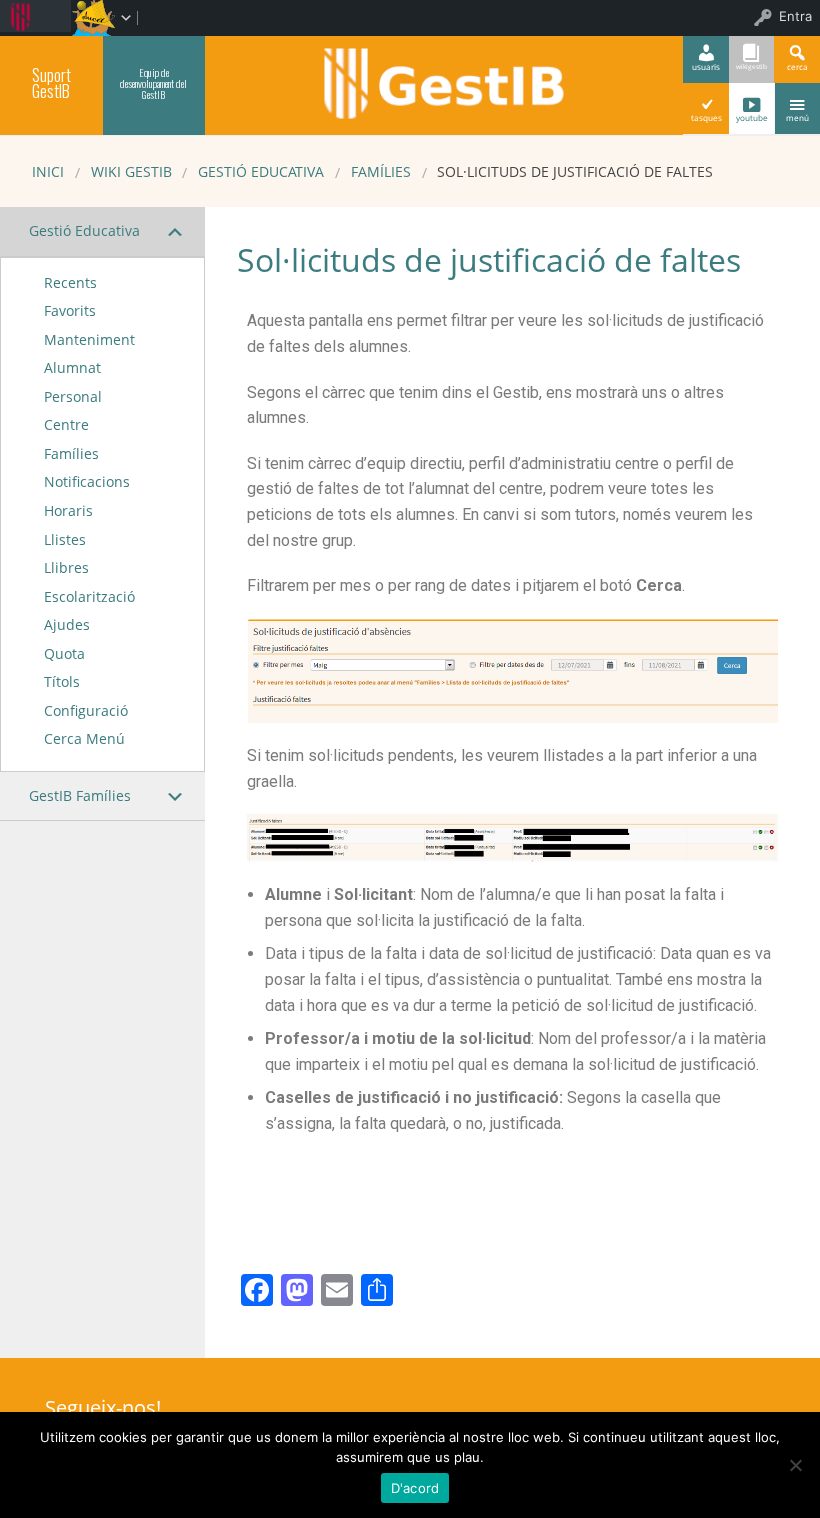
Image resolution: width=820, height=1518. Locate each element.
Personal (73, 396)
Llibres (66, 567)
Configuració (86, 710)
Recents (70, 282)
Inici (48, 171)
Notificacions (87, 481)
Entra (795, 16)
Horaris (68, 510)
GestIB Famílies (80, 795)
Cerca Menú (84, 738)
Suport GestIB (51, 82)
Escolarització (89, 596)
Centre (66, 424)
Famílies (381, 171)
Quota (64, 653)
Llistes (65, 539)
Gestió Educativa (261, 171)
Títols (62, 681)
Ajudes (67, 624)
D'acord (415, 1488)
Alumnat (72, 367)
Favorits (70, 310)
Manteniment (89, 339)
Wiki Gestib (131, 171)
